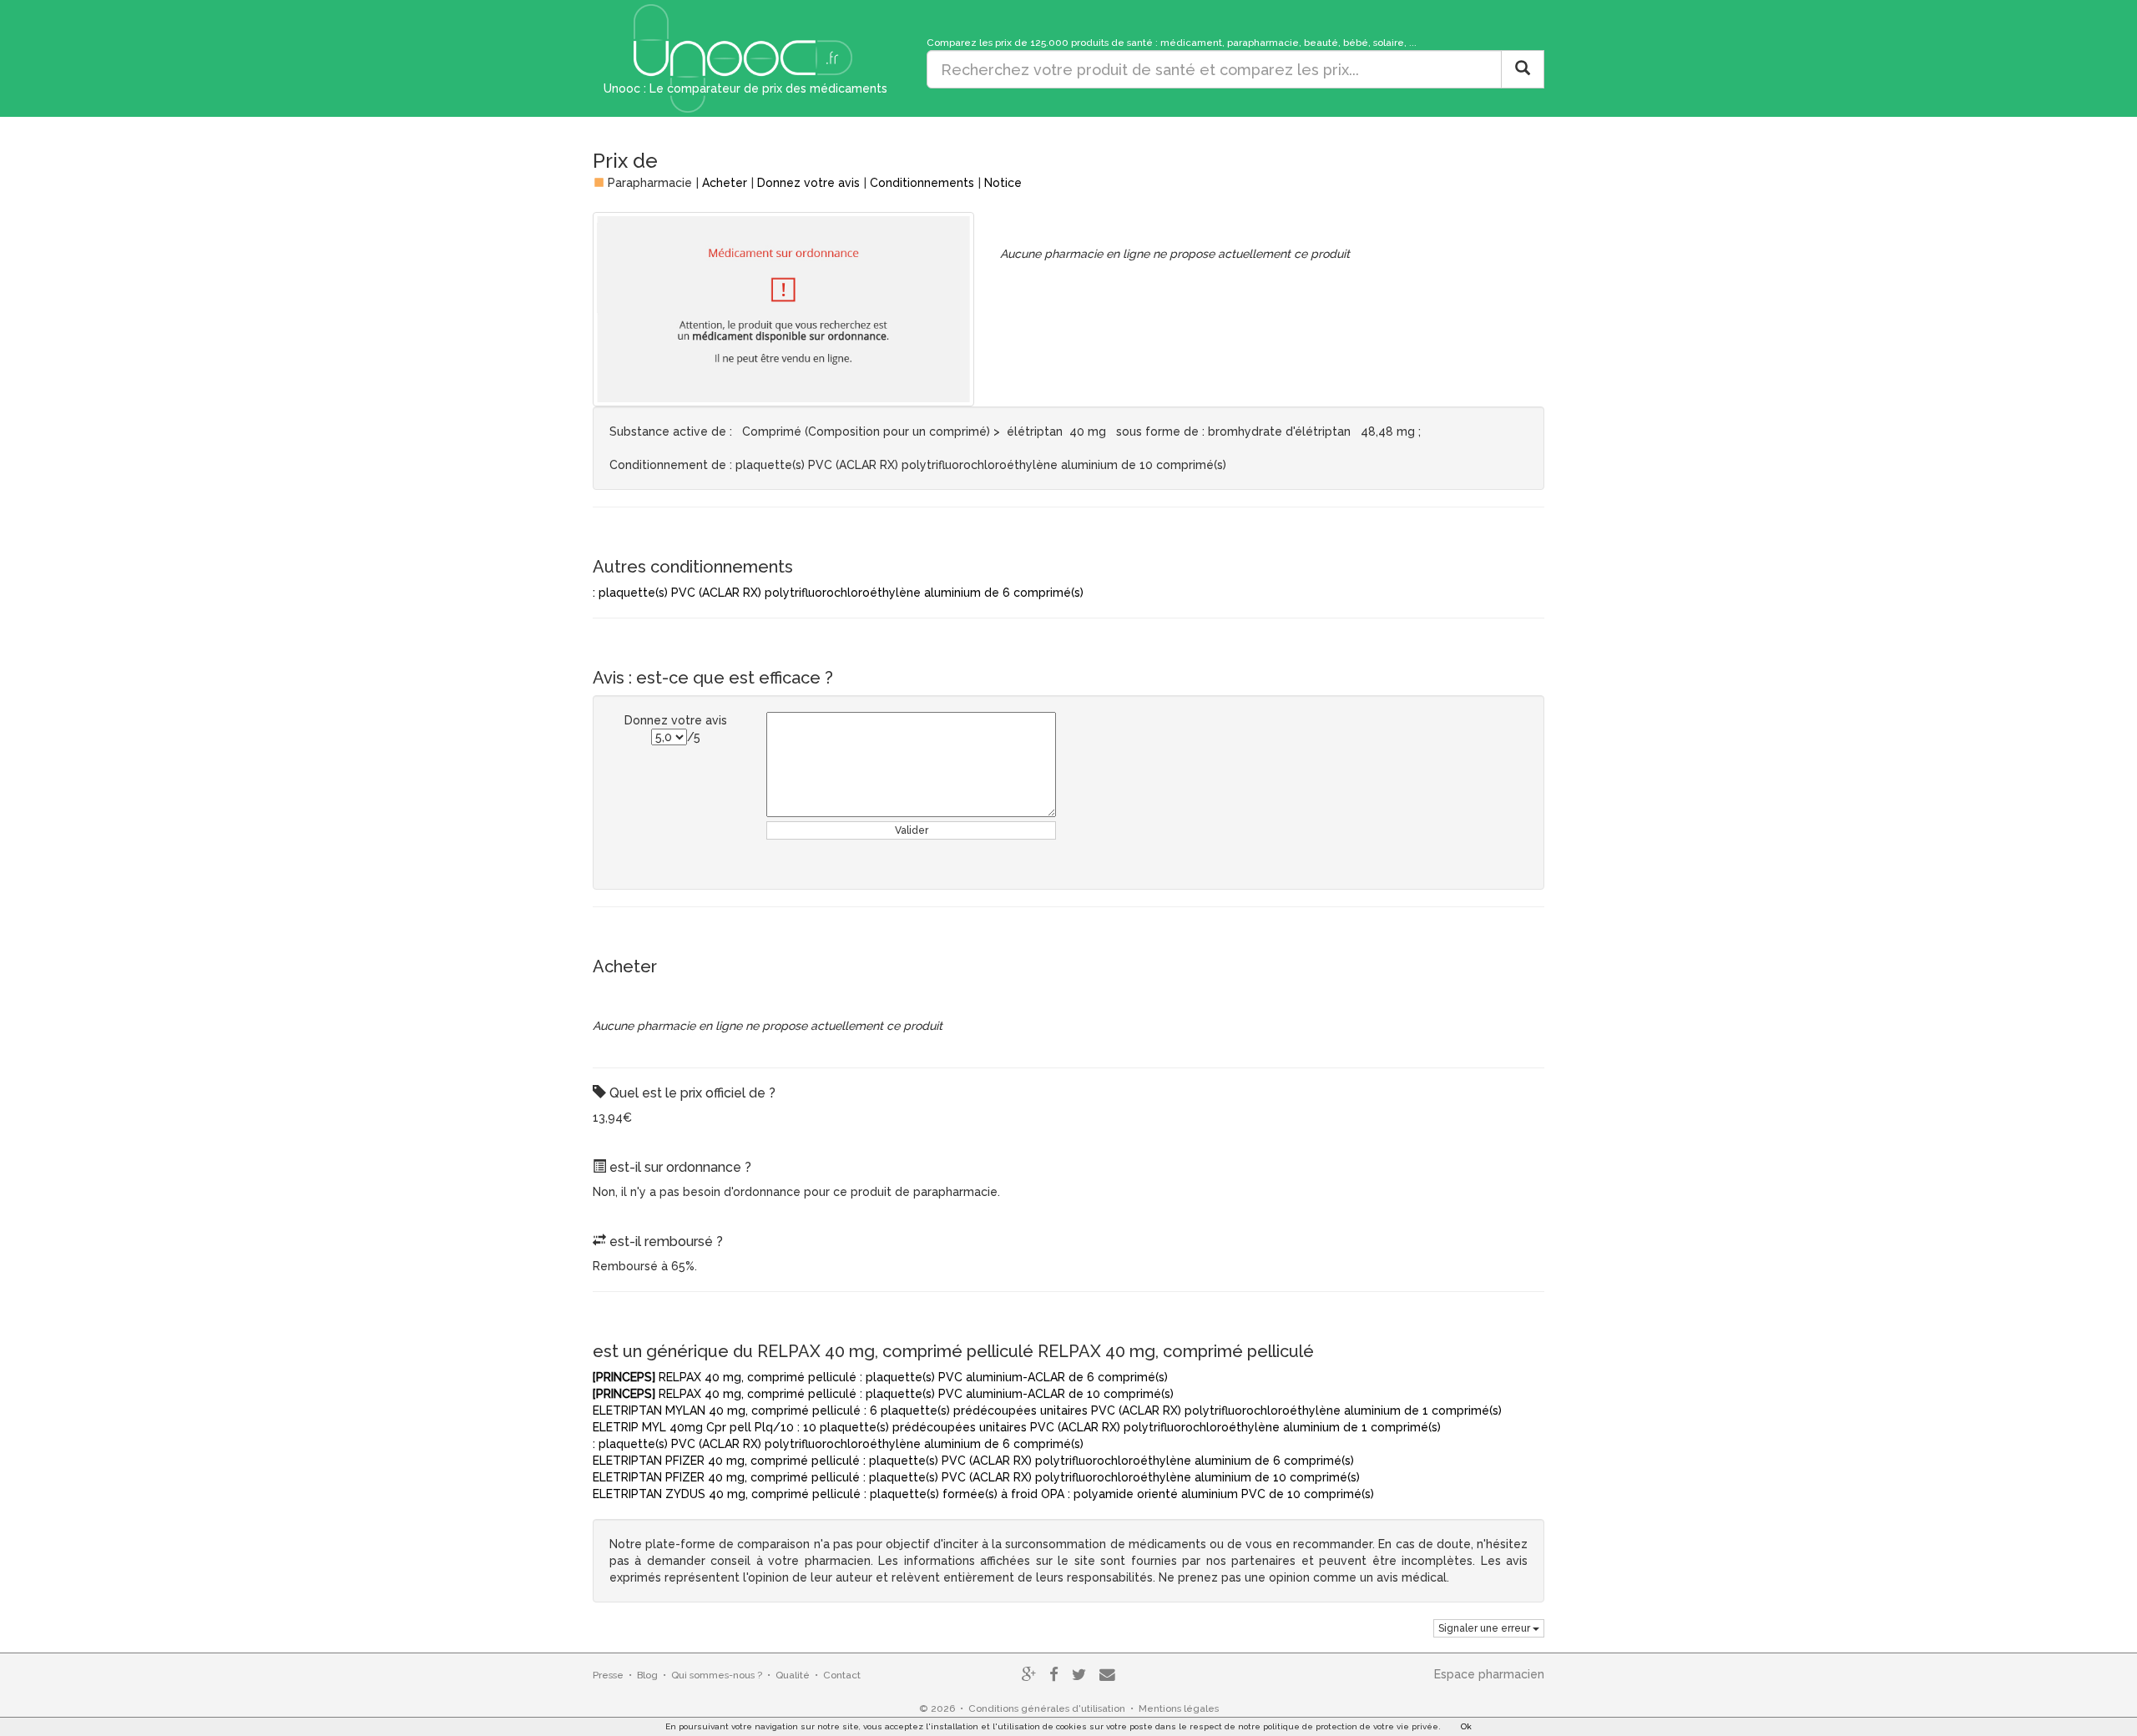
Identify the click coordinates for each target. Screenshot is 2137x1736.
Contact (842, 1675)
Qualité (793, 1675)
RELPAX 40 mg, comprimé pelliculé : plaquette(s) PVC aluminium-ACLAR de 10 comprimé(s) (883, 1394)
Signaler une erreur (1485, 1628)
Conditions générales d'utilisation (1047, 1708)
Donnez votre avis (808, 183)
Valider (912, 830)
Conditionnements (922, 183)
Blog (647, 1675)
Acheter (725, 183)
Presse (608, 1675)
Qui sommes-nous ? (717, 1675)
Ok (1466, 1726)
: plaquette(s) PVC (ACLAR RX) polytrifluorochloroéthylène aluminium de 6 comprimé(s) (838, 593)
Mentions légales (1179, 1708)
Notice (1003, 183)
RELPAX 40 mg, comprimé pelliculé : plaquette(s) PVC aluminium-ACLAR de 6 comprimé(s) (880, 1377)
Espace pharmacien (1489, 1674)
